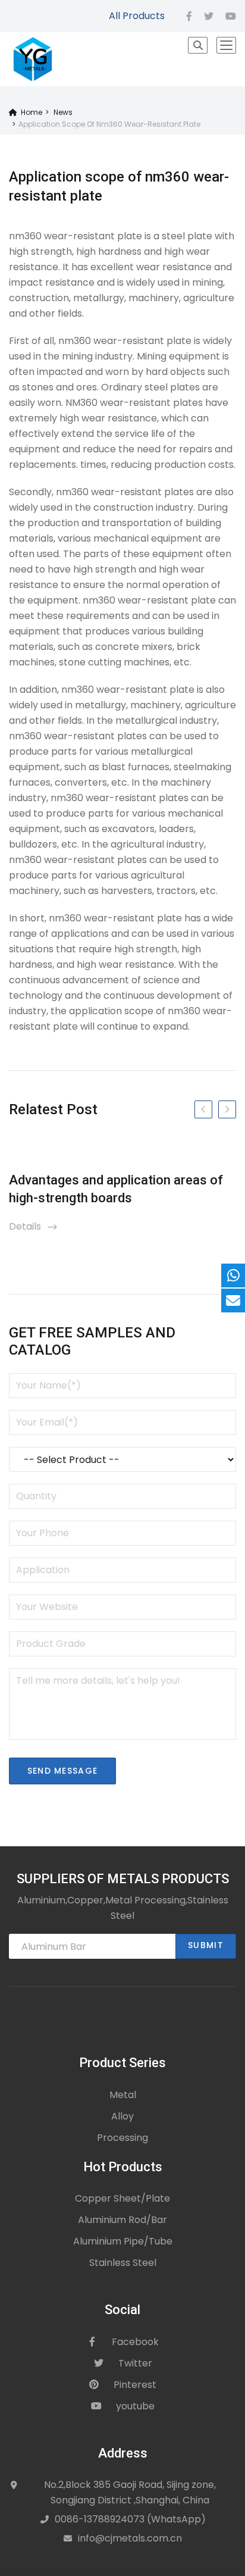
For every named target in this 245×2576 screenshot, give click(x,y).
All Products (137, 16)
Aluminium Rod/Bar (122, 2220)
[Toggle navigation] (226, 45)
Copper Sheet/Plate (122, 2198)
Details (34, 1226)
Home (29, 112)
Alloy (122, 2116)
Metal (123, 2095)
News (63, 112)
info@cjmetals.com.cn (130, 2538)
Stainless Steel (123, 2263)
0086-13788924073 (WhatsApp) (130, 2519)
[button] (198, 45)
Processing (122, 2138)
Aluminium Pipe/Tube (123, 2241)
